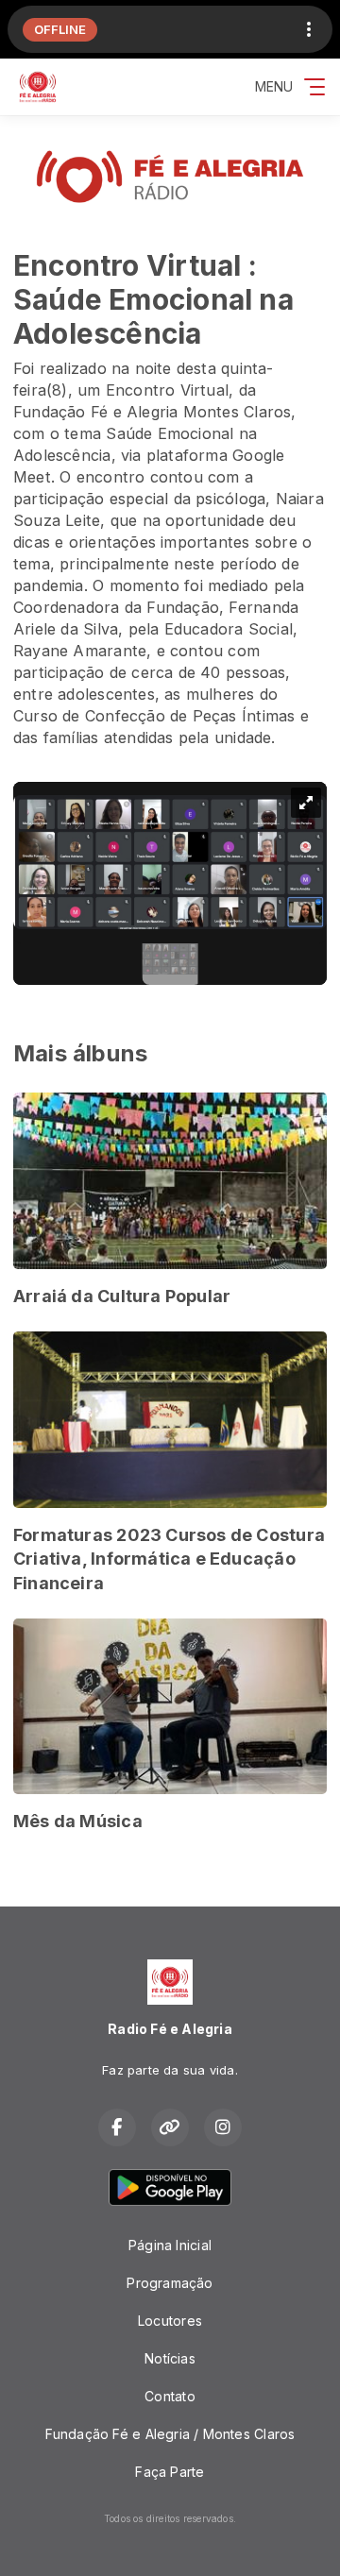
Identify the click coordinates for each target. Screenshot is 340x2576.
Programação (170, 2283)
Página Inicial (170, 2245)
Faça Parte (170, 2472)
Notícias (170, 2358)
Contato (170, 2396)
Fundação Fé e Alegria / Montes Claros (170, 2434)
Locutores (170, 2321)
